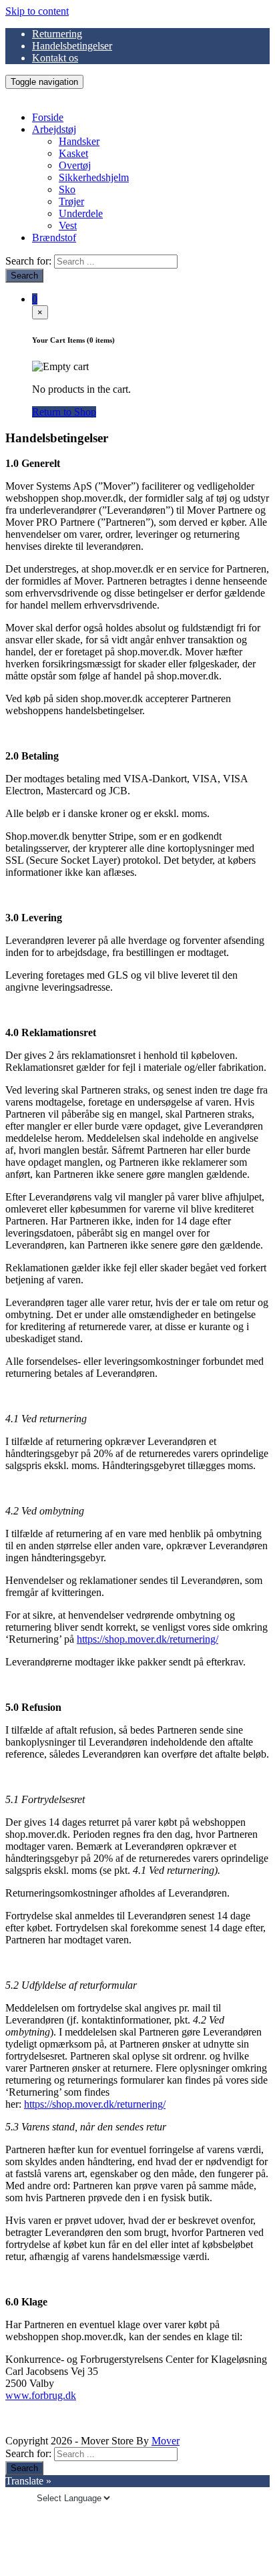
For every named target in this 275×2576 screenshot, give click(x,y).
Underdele (81, 213)
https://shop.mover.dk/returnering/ (148, 1639)
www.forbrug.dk (41, 2395)
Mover (166, 2441)
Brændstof (54, 237)
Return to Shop (64, 412)
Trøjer (71, 201)
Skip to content (37, 11)
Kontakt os (55, 58)
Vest (68, 225)
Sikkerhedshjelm (94, 177)
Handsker (79, 141)
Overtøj (75, 165)
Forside (48, 117)
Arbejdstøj (54, 129)
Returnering (57, 34)
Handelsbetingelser (72, 46)
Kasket (73, 153)
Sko (67, 189)
